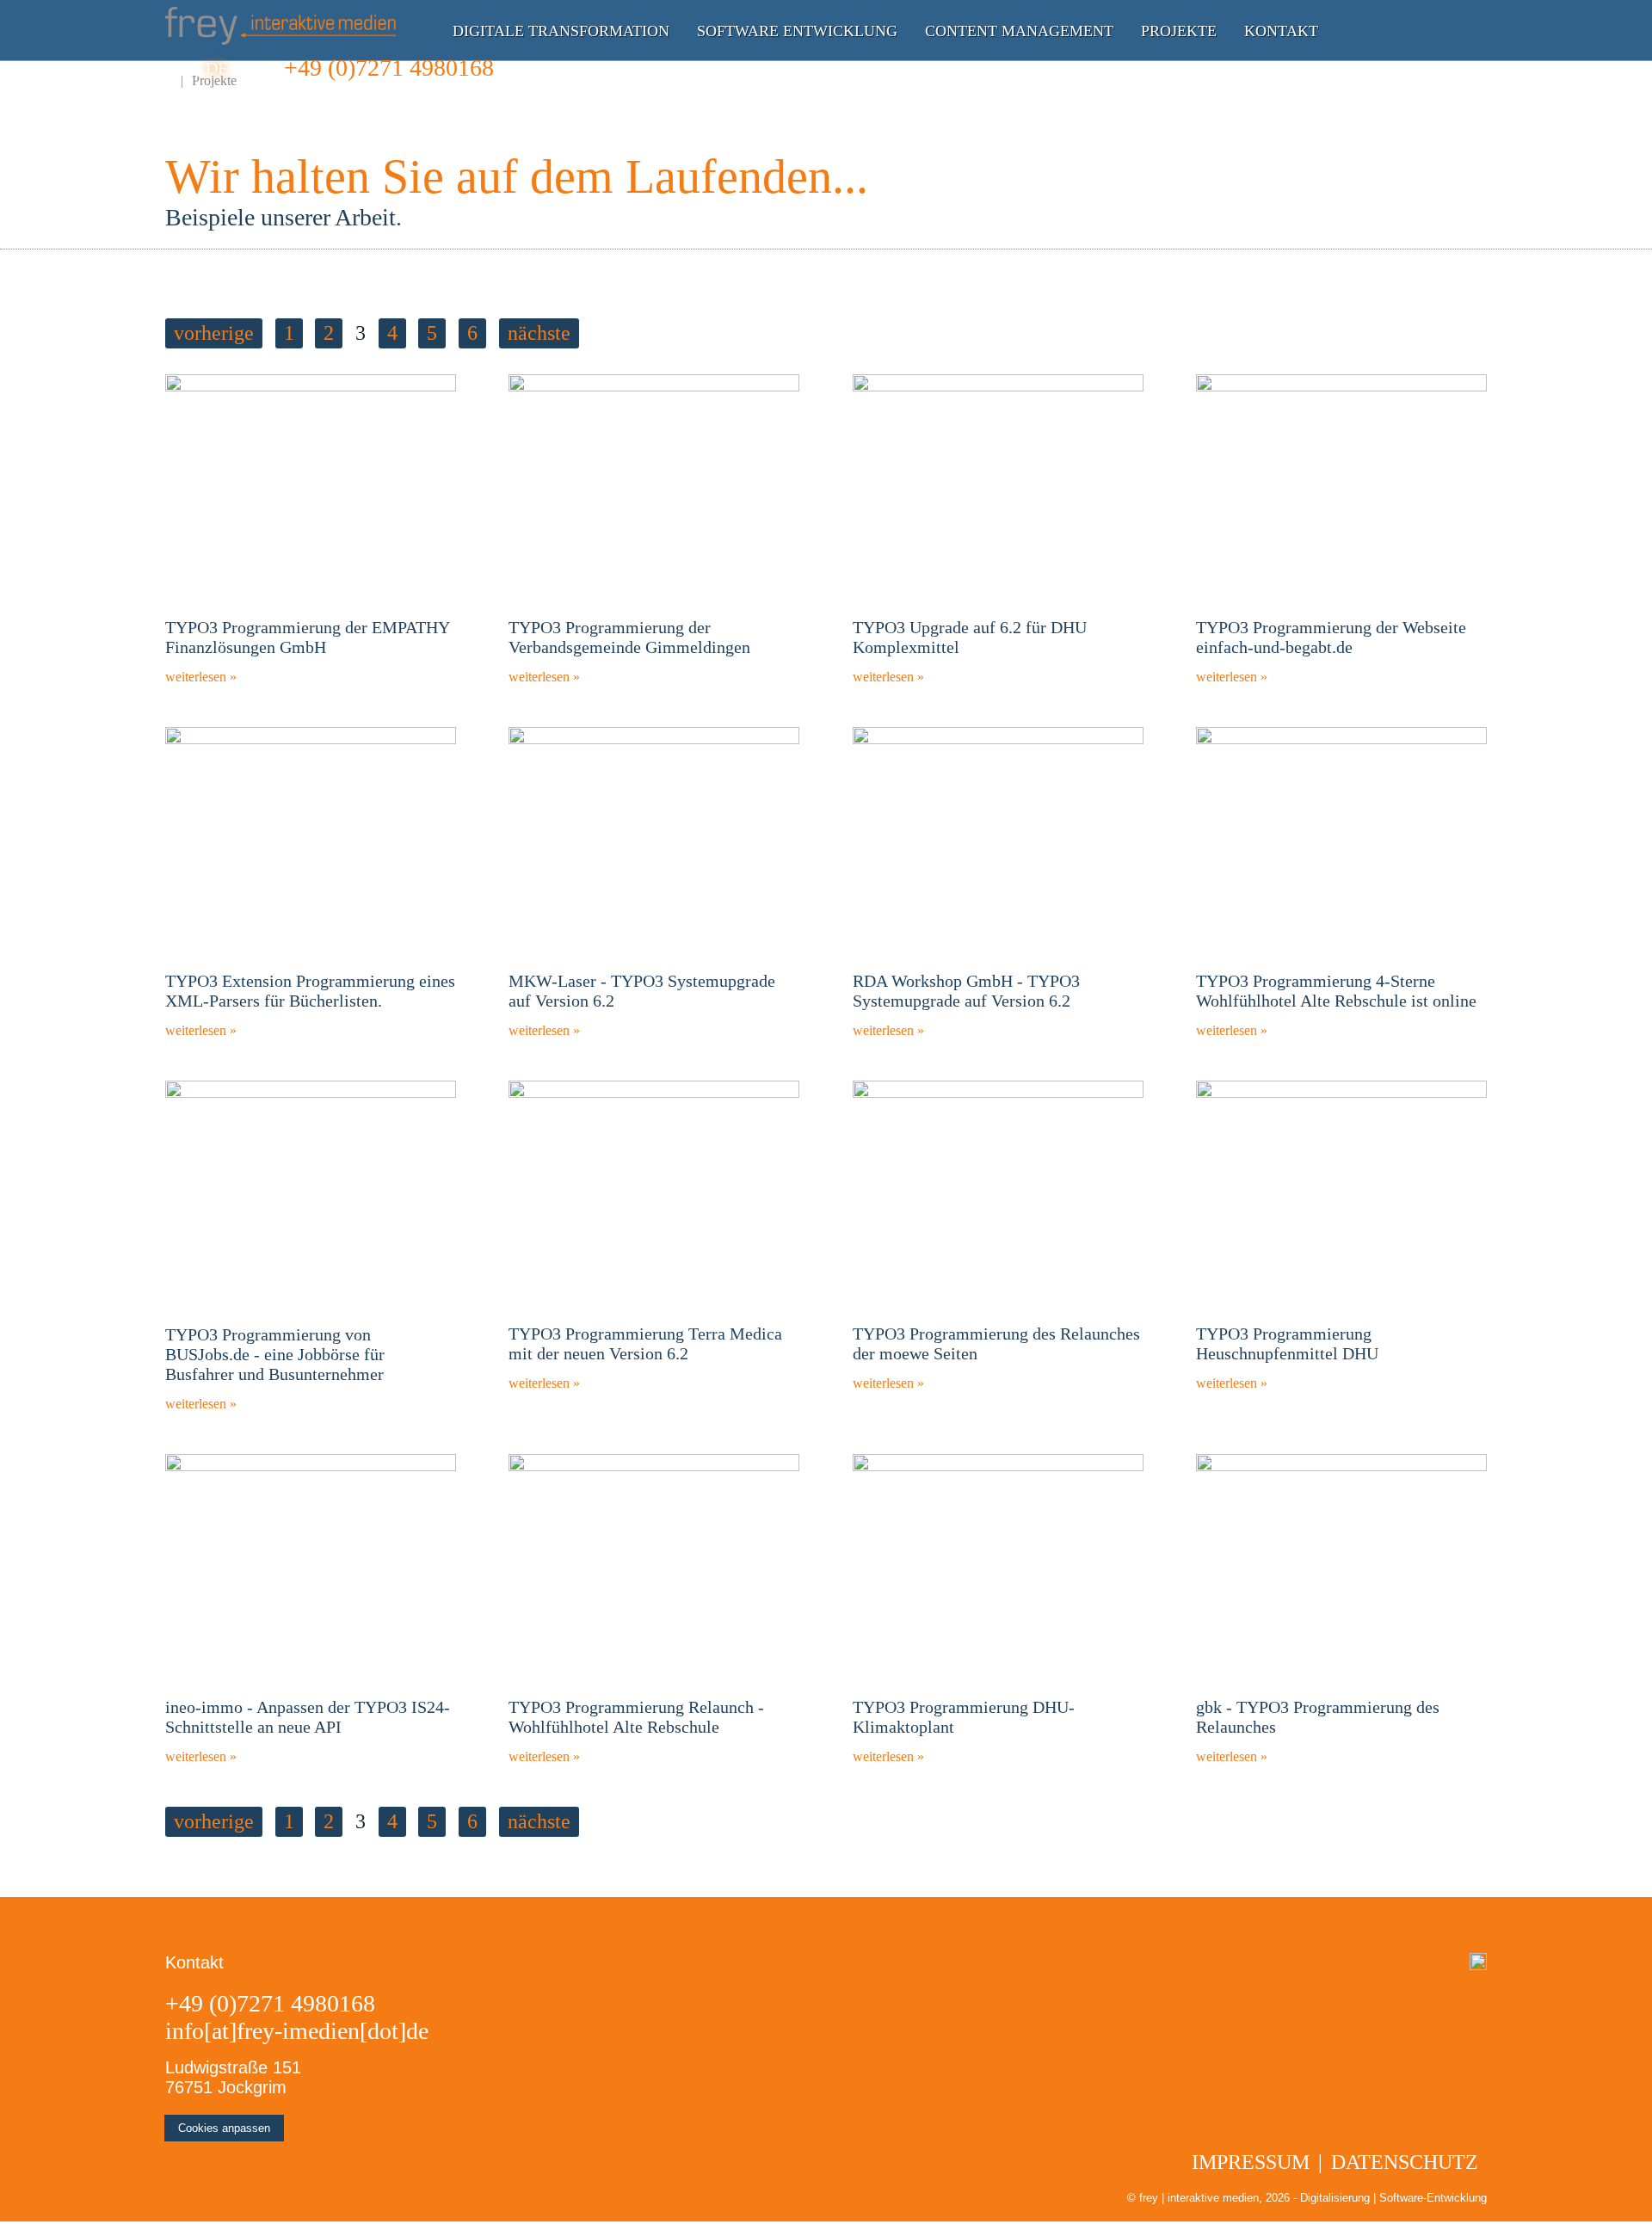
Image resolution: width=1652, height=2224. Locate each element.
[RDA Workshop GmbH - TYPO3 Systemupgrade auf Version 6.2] (998, 739)
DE (217, 68)
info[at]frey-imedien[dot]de (297, 2031)
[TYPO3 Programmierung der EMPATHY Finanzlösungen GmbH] (311, 387)
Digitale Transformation (561, 31)
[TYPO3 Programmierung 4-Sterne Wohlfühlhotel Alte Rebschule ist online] (1341, 739)
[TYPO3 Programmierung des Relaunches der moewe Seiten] (998, 1093)
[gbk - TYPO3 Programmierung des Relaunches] (1341, 1466)
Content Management (1019, 31)
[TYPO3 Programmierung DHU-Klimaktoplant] (998, 1466)
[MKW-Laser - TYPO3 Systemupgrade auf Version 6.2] (654, 739)
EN (176, 68)
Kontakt (1281, 31)
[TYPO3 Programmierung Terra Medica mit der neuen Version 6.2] (654, 1093)
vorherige (214, 333)
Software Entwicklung (797, 31)
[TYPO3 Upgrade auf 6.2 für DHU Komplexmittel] (998, 387)
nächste (539, 333)
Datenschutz (1405, 2162)
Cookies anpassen (224, 2128)
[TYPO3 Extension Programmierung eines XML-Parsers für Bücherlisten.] (311, 739)
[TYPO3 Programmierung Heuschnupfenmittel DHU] (1341, 1093)
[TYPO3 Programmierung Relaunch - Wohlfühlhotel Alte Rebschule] (654, 1466)
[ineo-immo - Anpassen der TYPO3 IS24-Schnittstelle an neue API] (311, 1466)
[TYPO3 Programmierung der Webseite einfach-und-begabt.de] (1341, 387)
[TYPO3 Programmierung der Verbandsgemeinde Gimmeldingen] (654, 387)
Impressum (1251, 2162)
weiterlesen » (201, 677)
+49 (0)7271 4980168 (389, 68)
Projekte (1179, 31)
